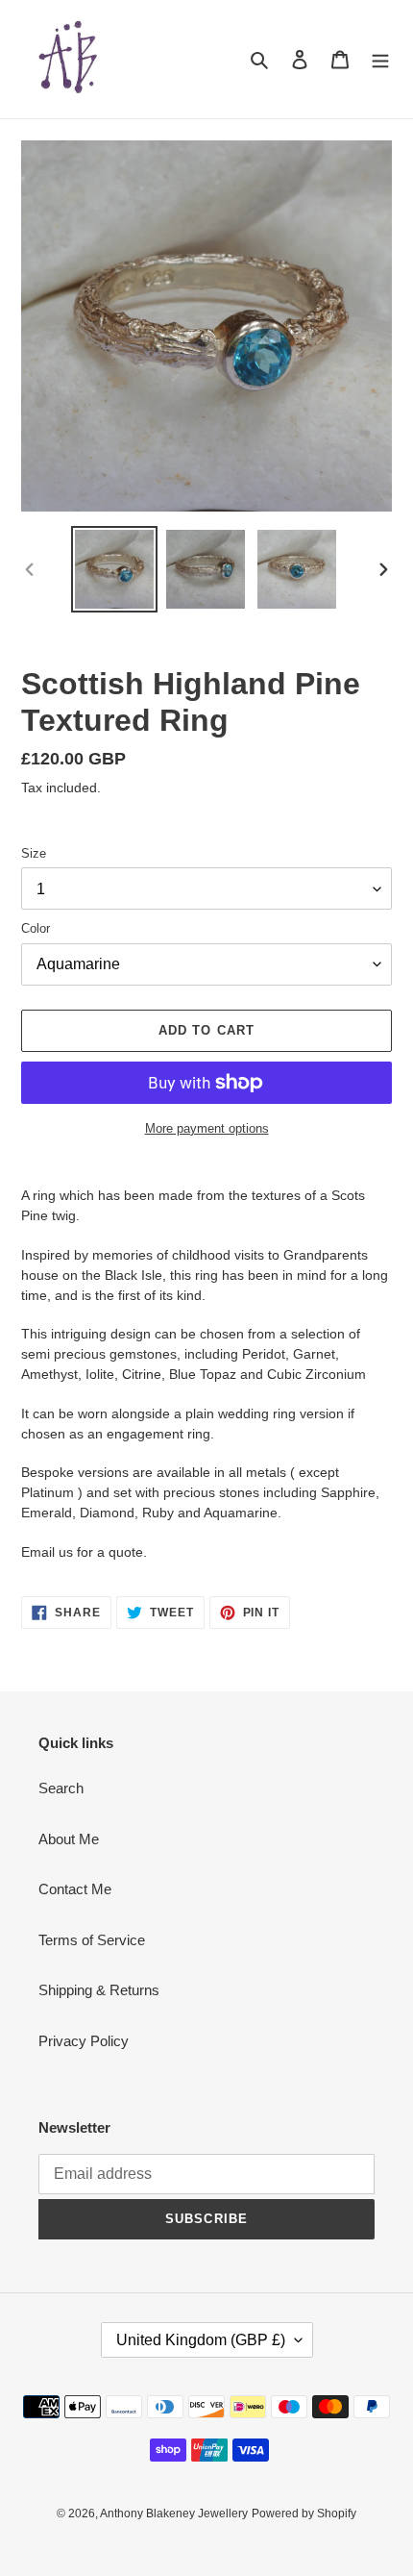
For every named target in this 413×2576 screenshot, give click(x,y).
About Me (69, 1839)
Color (36, 928)
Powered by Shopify (304, 2513)
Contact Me (75, 1889)
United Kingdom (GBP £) (201, 2340)
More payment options (207, 1128)
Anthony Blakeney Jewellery (174, 2513)
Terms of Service (92, 1940)
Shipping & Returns (99, 1990)
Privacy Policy (84, 2041)
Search (61, 1788)
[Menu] (380, 59)
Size (34, 853)
